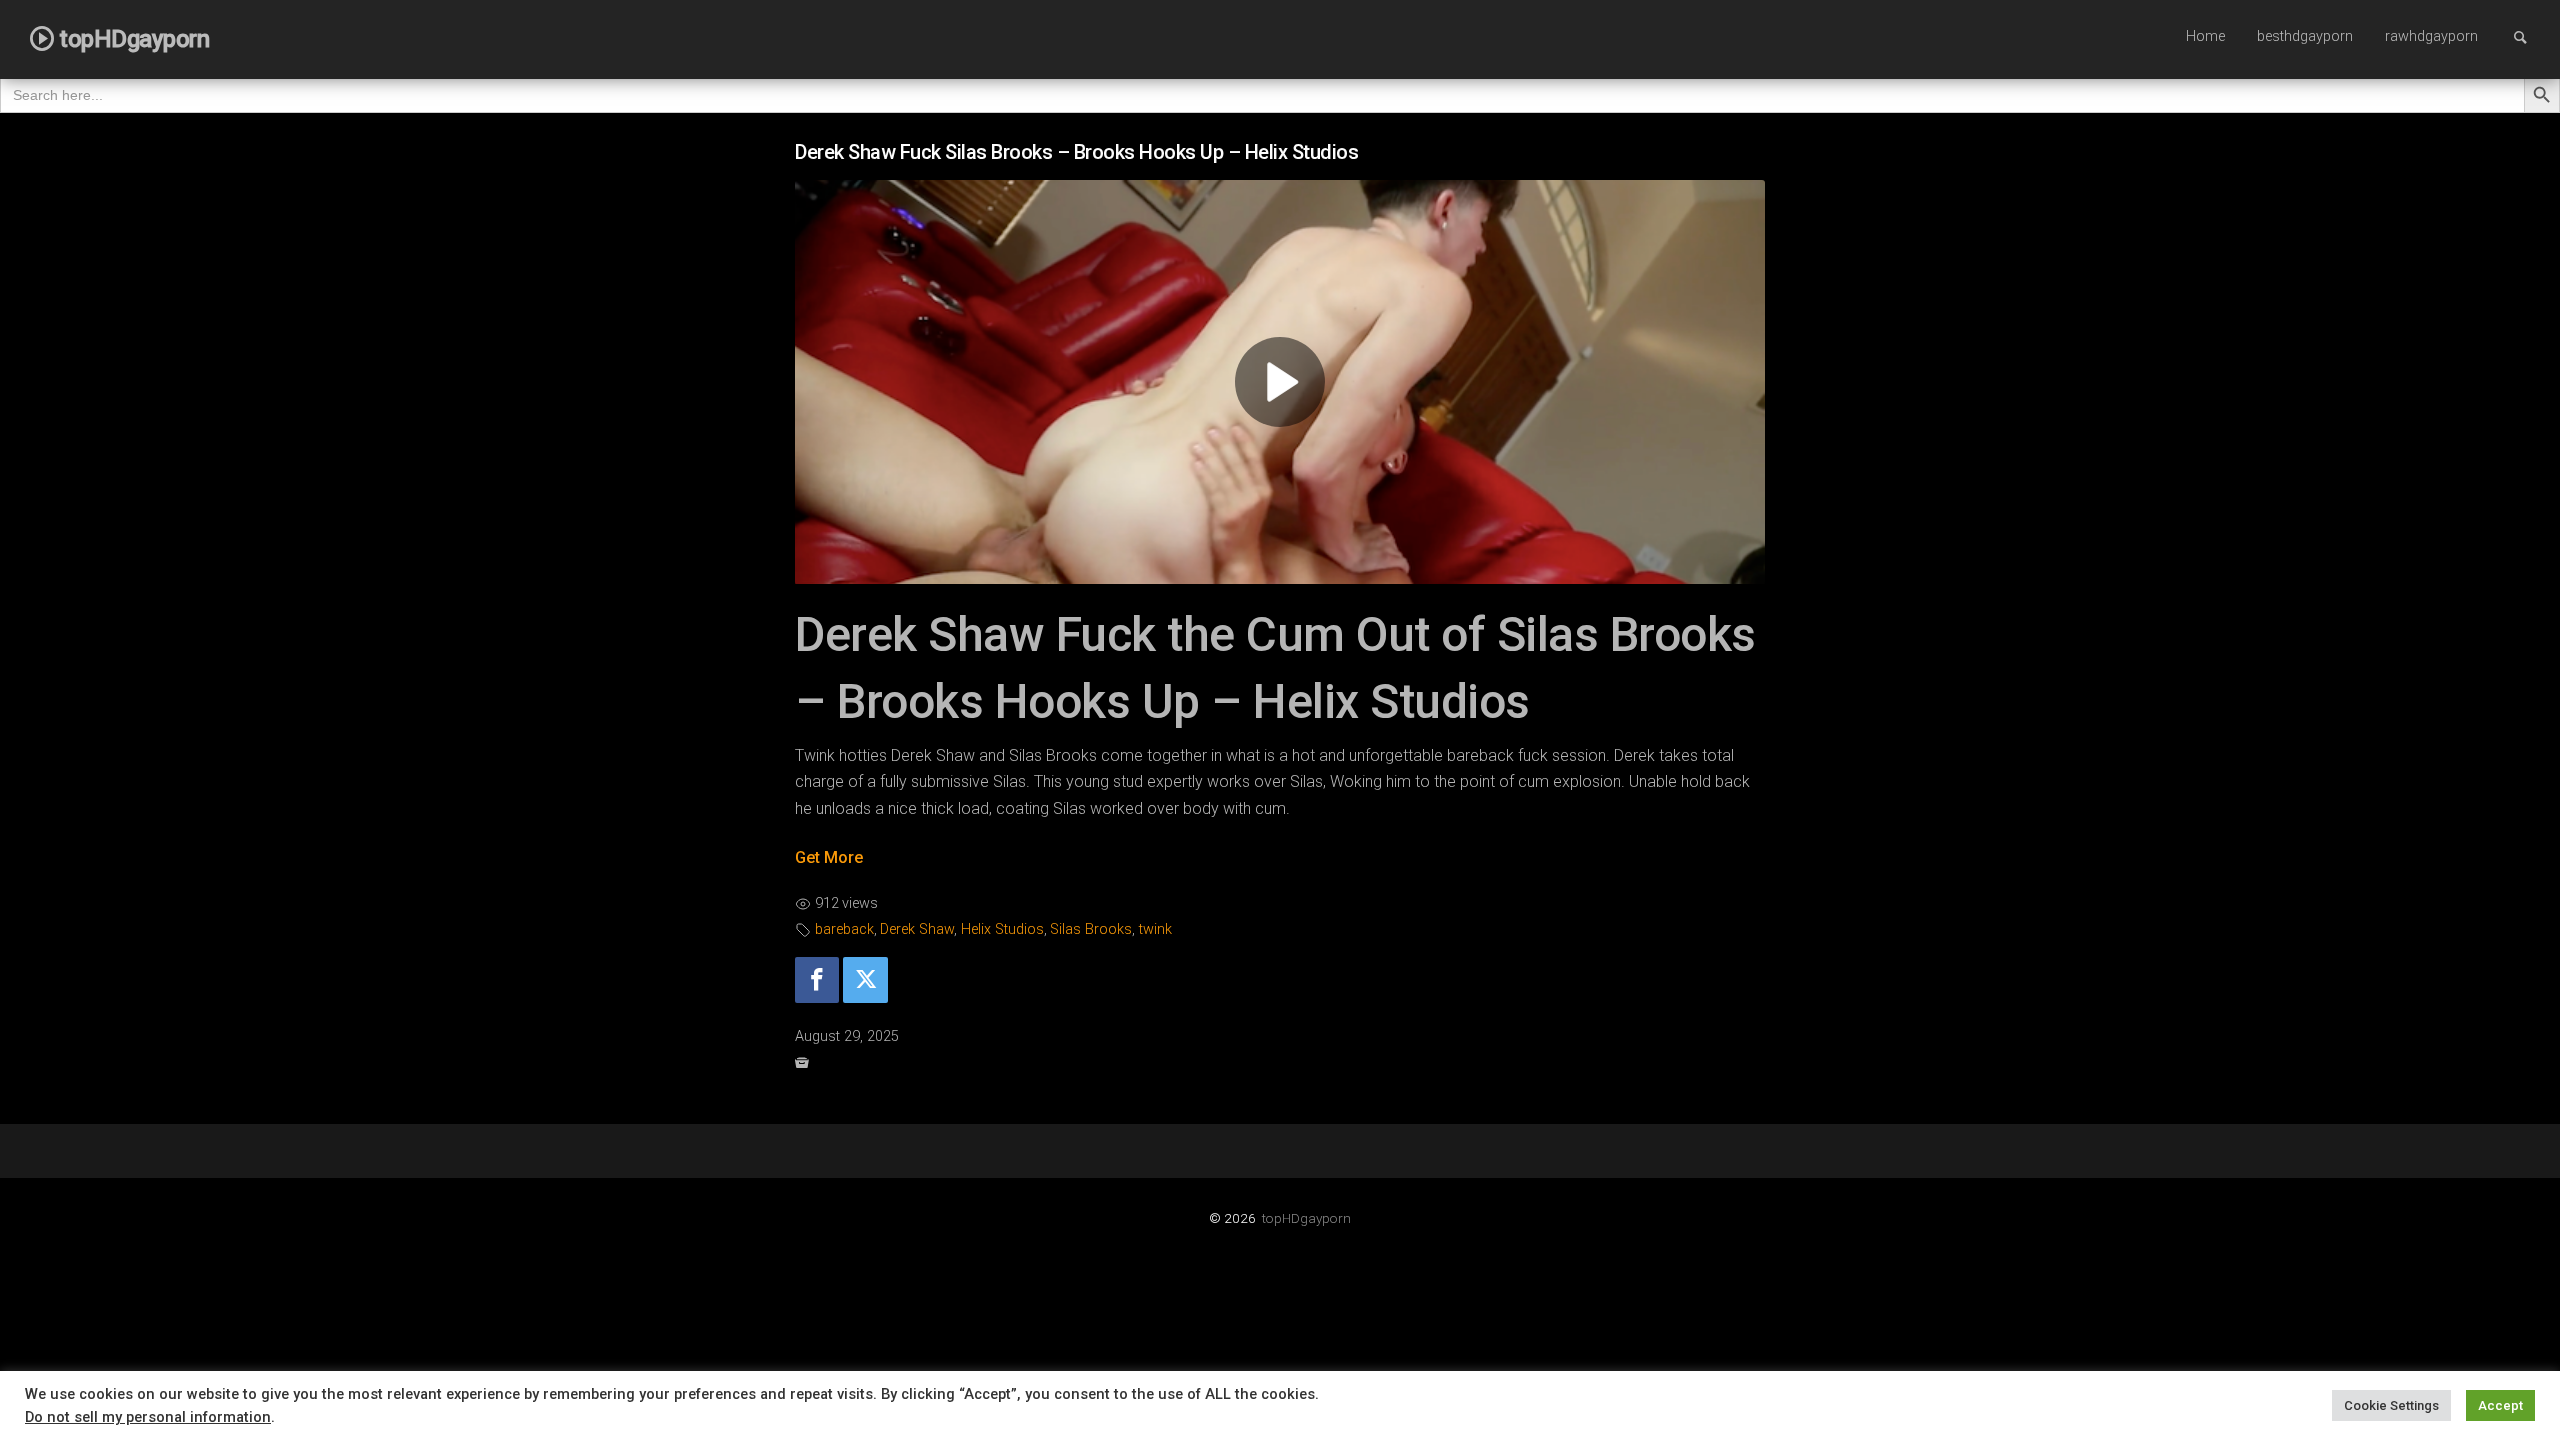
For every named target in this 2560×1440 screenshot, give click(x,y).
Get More (829, 857)
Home (2205, 36)
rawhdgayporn (2431, 36)
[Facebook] (817, 980)
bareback (844, 929)
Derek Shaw (917, 929)
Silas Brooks (1091, 929)
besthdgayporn (2305, 36)
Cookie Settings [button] (2391, 1405)
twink (1155, 929)
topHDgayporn (1306, 1218)
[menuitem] (2205, 38)
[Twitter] (865, 980)
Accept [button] (2500, 1405)
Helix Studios (1002, 929)
